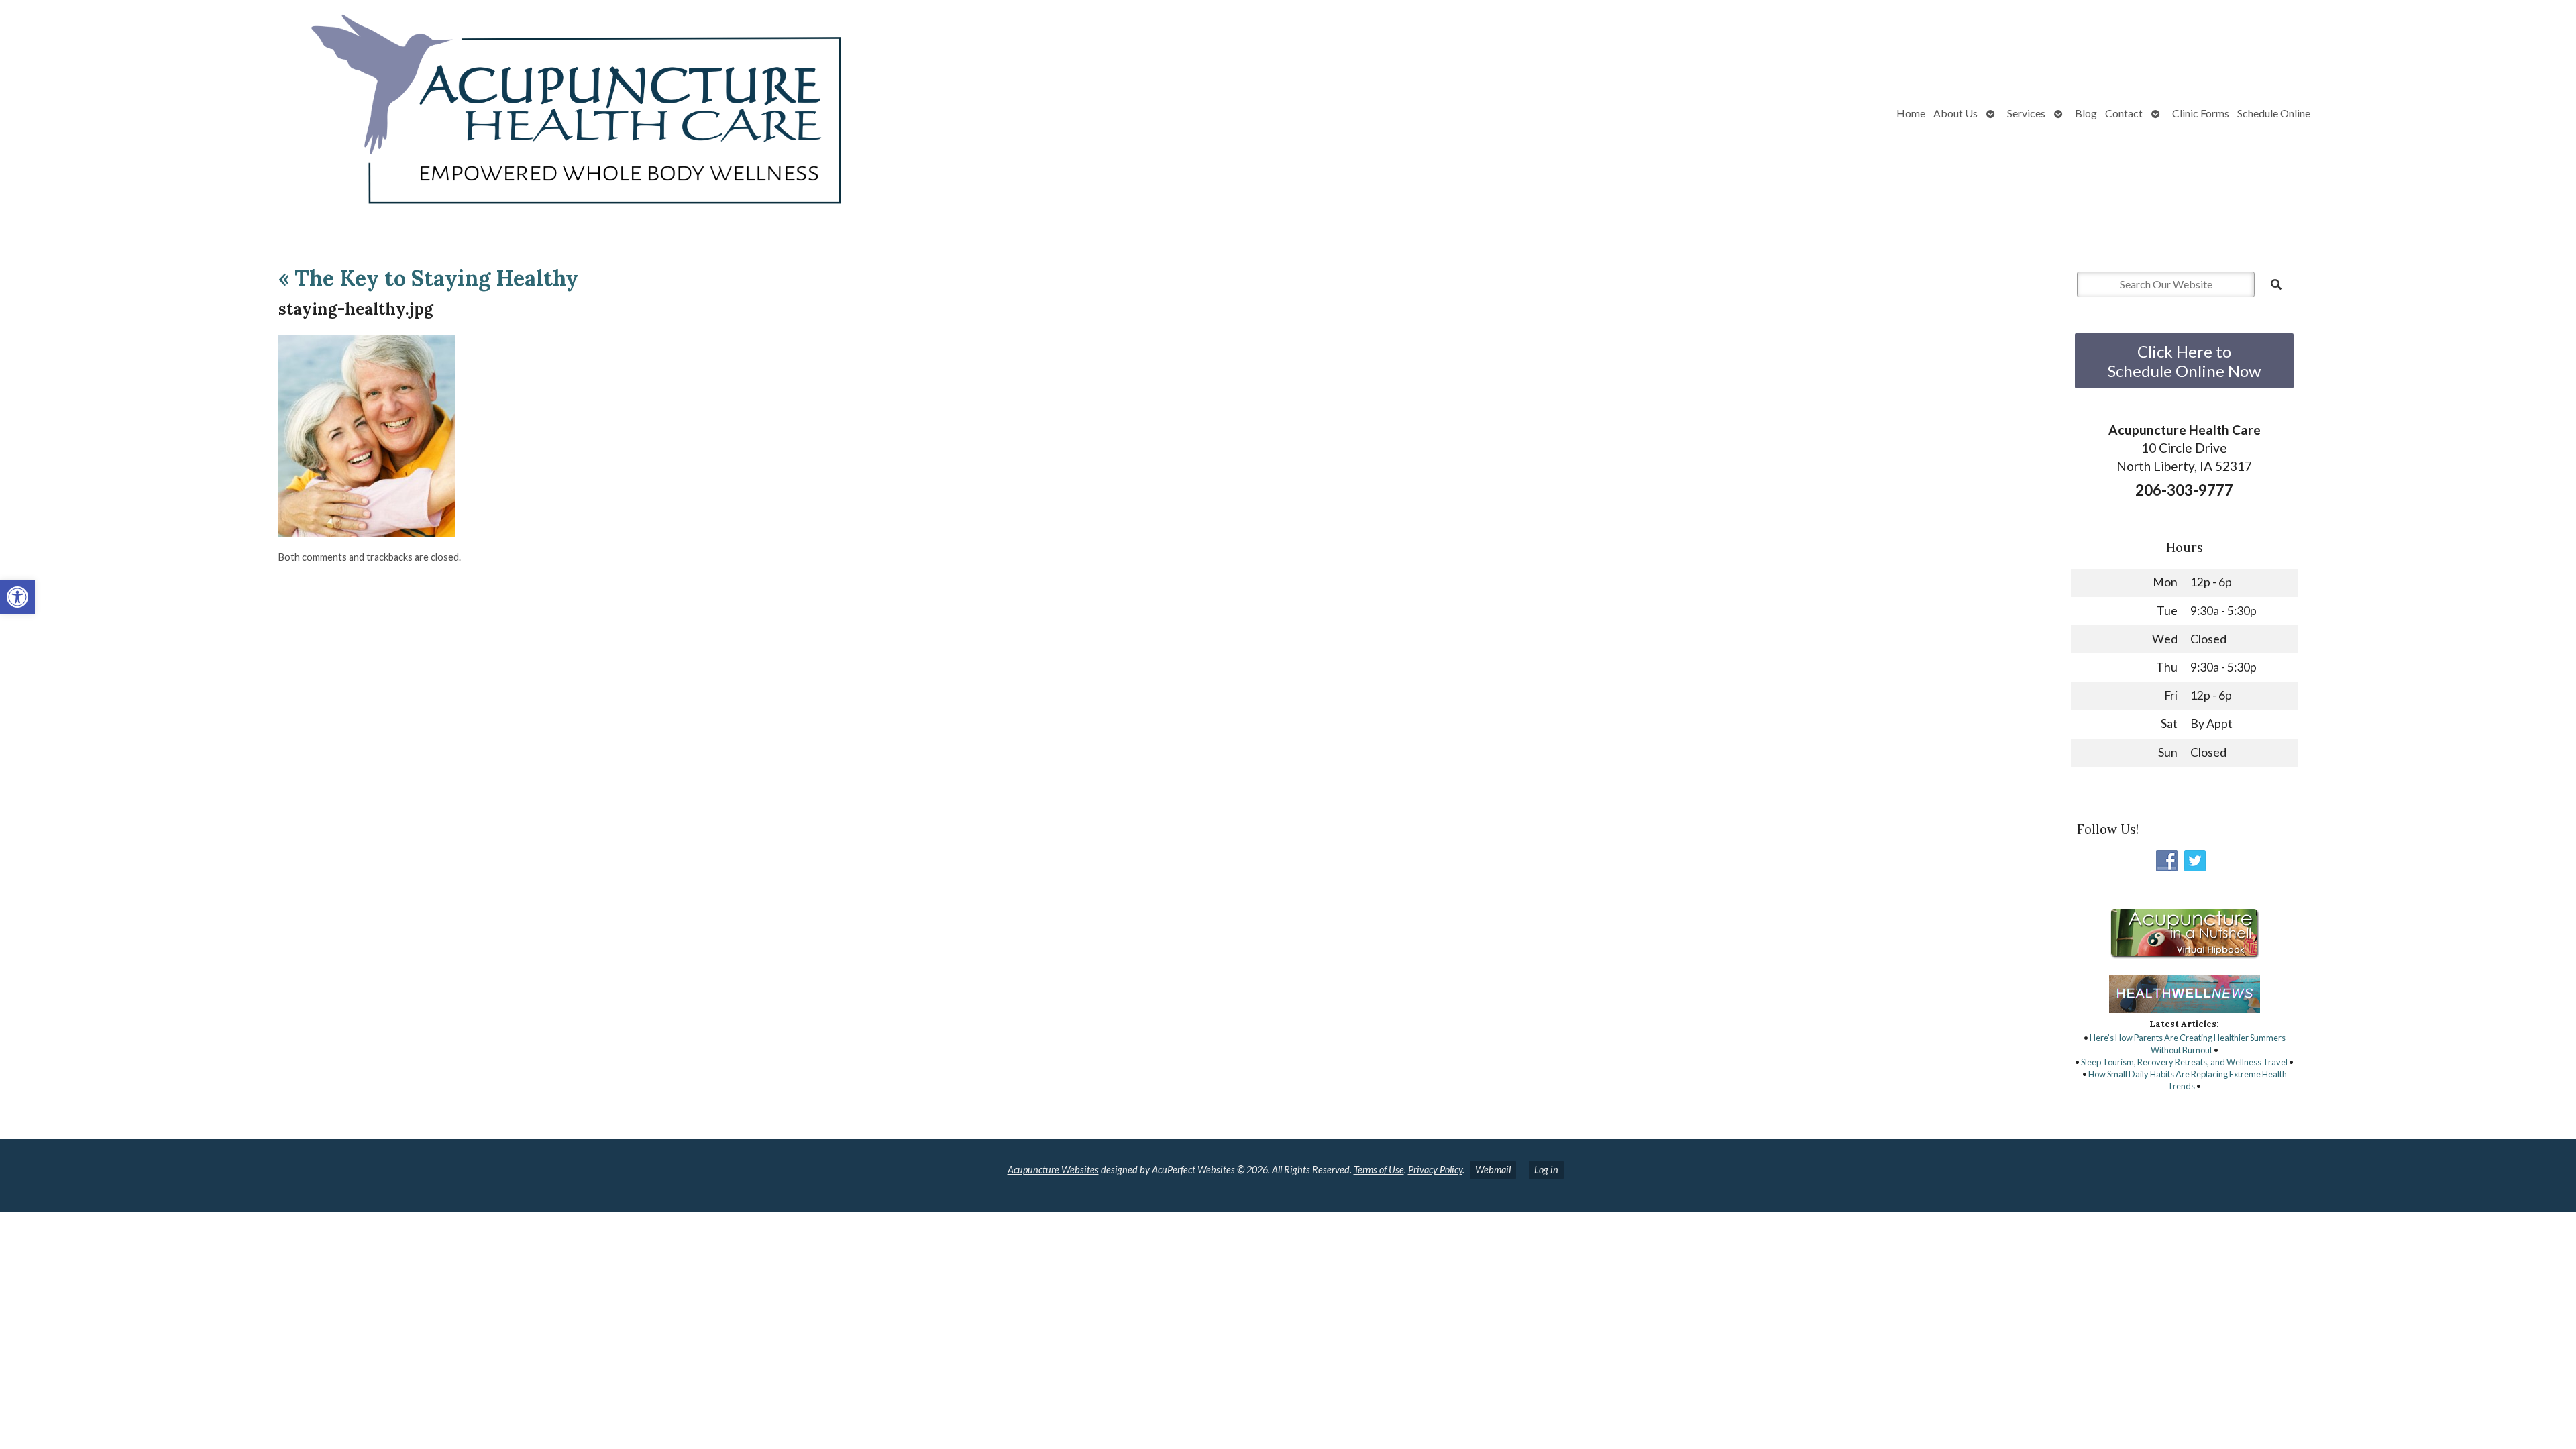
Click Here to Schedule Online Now (2184, 361)
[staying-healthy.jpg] (367, 532)
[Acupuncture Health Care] (456, 113)
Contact (2124, 113)
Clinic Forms (2201, 113)
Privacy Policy (1435, 1170)
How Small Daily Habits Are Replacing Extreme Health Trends (2188, 1080)
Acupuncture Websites (1053, 1170)
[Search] (2276, 284)
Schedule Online (2274, 113)
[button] (17, 597)
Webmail (1493, 1170)
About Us (1955, 113)
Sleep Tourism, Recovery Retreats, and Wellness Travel (2184, 1062)
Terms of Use (1379, 1170)
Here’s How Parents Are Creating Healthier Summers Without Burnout (2188, 1044)
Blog (2086, 113)
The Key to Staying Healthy (428, 278)
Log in (1546, 1170)
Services (2026, 113)
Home (1911, 113)
